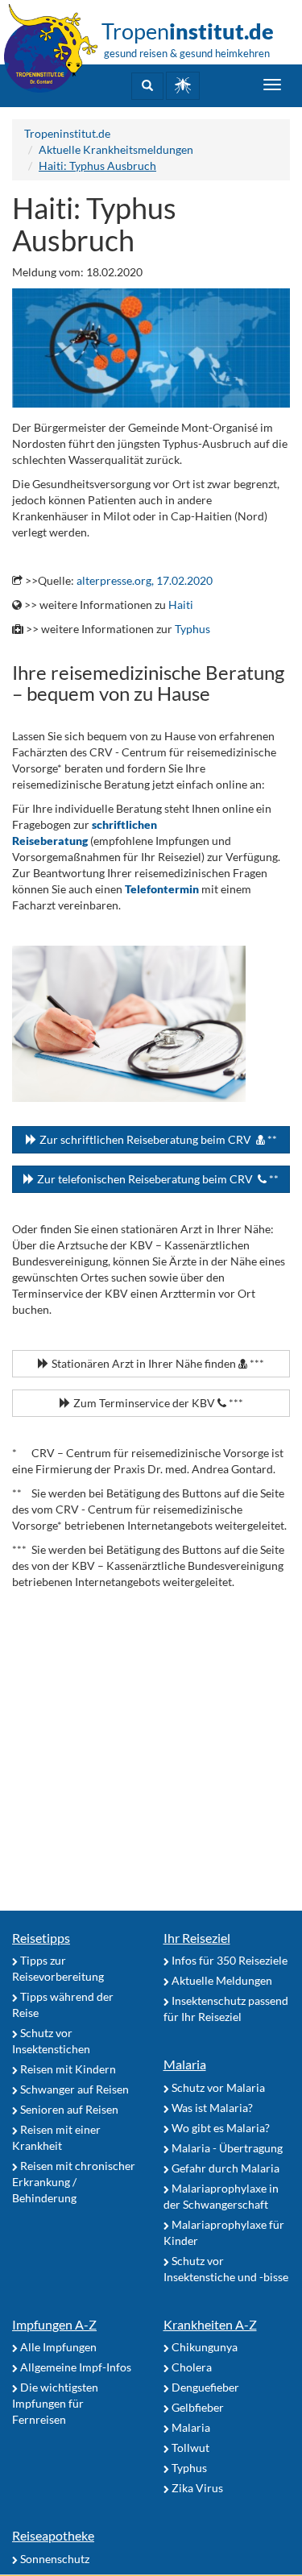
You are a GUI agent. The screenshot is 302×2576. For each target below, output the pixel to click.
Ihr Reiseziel (197, 1938)
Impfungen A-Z (54, 2324)
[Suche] (147, 86)
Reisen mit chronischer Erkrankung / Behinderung (74, 2182)
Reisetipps (41, 1938)
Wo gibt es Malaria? (219, 2128)
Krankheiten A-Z (210, 2324)
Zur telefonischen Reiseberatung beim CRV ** (157, 1179)
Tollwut (189, 2448)
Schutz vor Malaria (217, 2087)
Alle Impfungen (57, 2347)
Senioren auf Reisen (68, 2109)
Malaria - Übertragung (226, 2148)
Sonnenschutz (54, 2559)
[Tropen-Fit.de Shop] (183, 86)
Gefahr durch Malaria (224, 2168)
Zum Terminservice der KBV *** (157, 1403)
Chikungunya (203, 2347)
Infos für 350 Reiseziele (228, 1960)
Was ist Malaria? (211, 2108)
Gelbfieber (197, 2407)
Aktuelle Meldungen (221, 1980)
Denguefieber (204, 2387)
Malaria (185, 2064)
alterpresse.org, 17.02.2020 (145, 580)
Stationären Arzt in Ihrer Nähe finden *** (157, 1363)
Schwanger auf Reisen (73, 2089)
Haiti (181, 605)
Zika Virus (196, 2488)
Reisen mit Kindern (67, 2069)
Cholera (190, 2367)
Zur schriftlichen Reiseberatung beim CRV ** (157, 1139)
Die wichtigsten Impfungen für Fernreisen (55, 2403)
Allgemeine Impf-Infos (74, 2367)
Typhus (192, 629)
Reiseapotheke (53, 2535)
